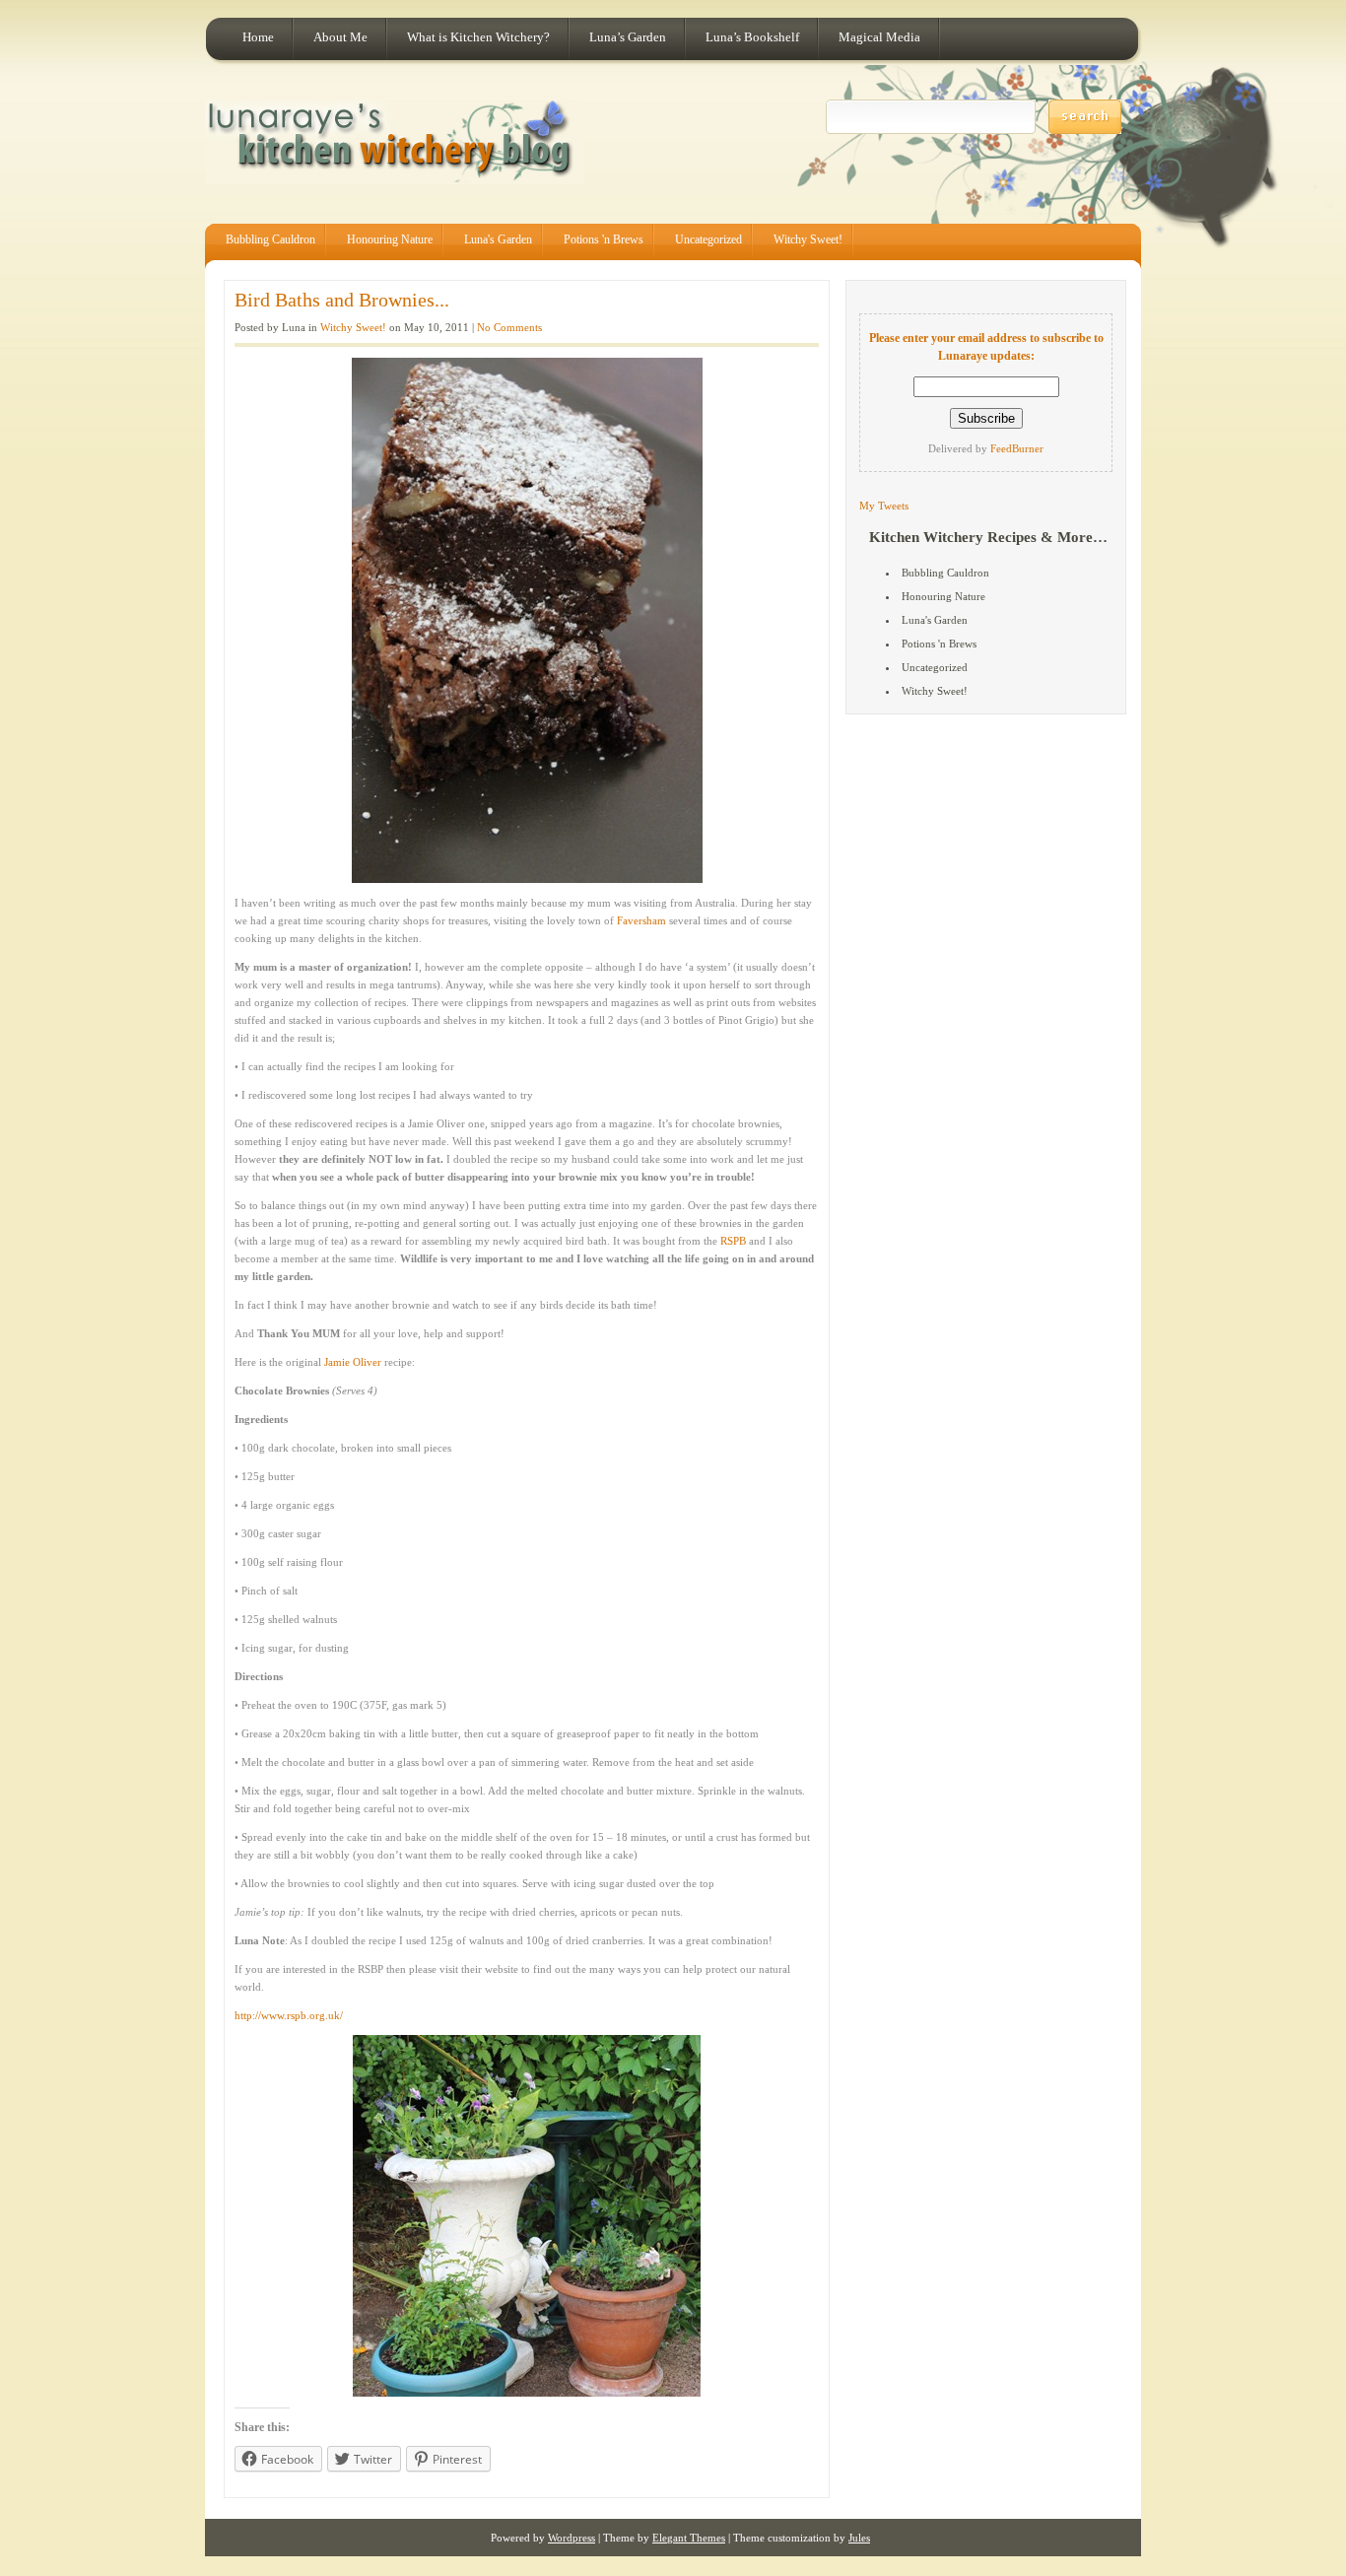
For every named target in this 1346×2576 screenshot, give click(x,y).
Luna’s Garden (628, 37)
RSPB (733, 1241)
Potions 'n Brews (604, 239)
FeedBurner (1017, 448)
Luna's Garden (498, 239)
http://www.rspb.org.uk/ (289, 2015)
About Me (340, 37)
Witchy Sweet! (808, 239)
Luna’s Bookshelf (752, 37)
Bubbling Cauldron (270, 239)
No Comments (509, 327)
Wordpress (572, 2538)
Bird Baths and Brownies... (342, 300)
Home (258, 37)
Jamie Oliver (353, 1362)
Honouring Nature (390, 239)
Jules (859, 2538)
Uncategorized (708, 239)
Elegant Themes (689, 2538)
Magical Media (879, 37)
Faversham (641, 920)
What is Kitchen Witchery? (478, 37)
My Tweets (884, 506)
